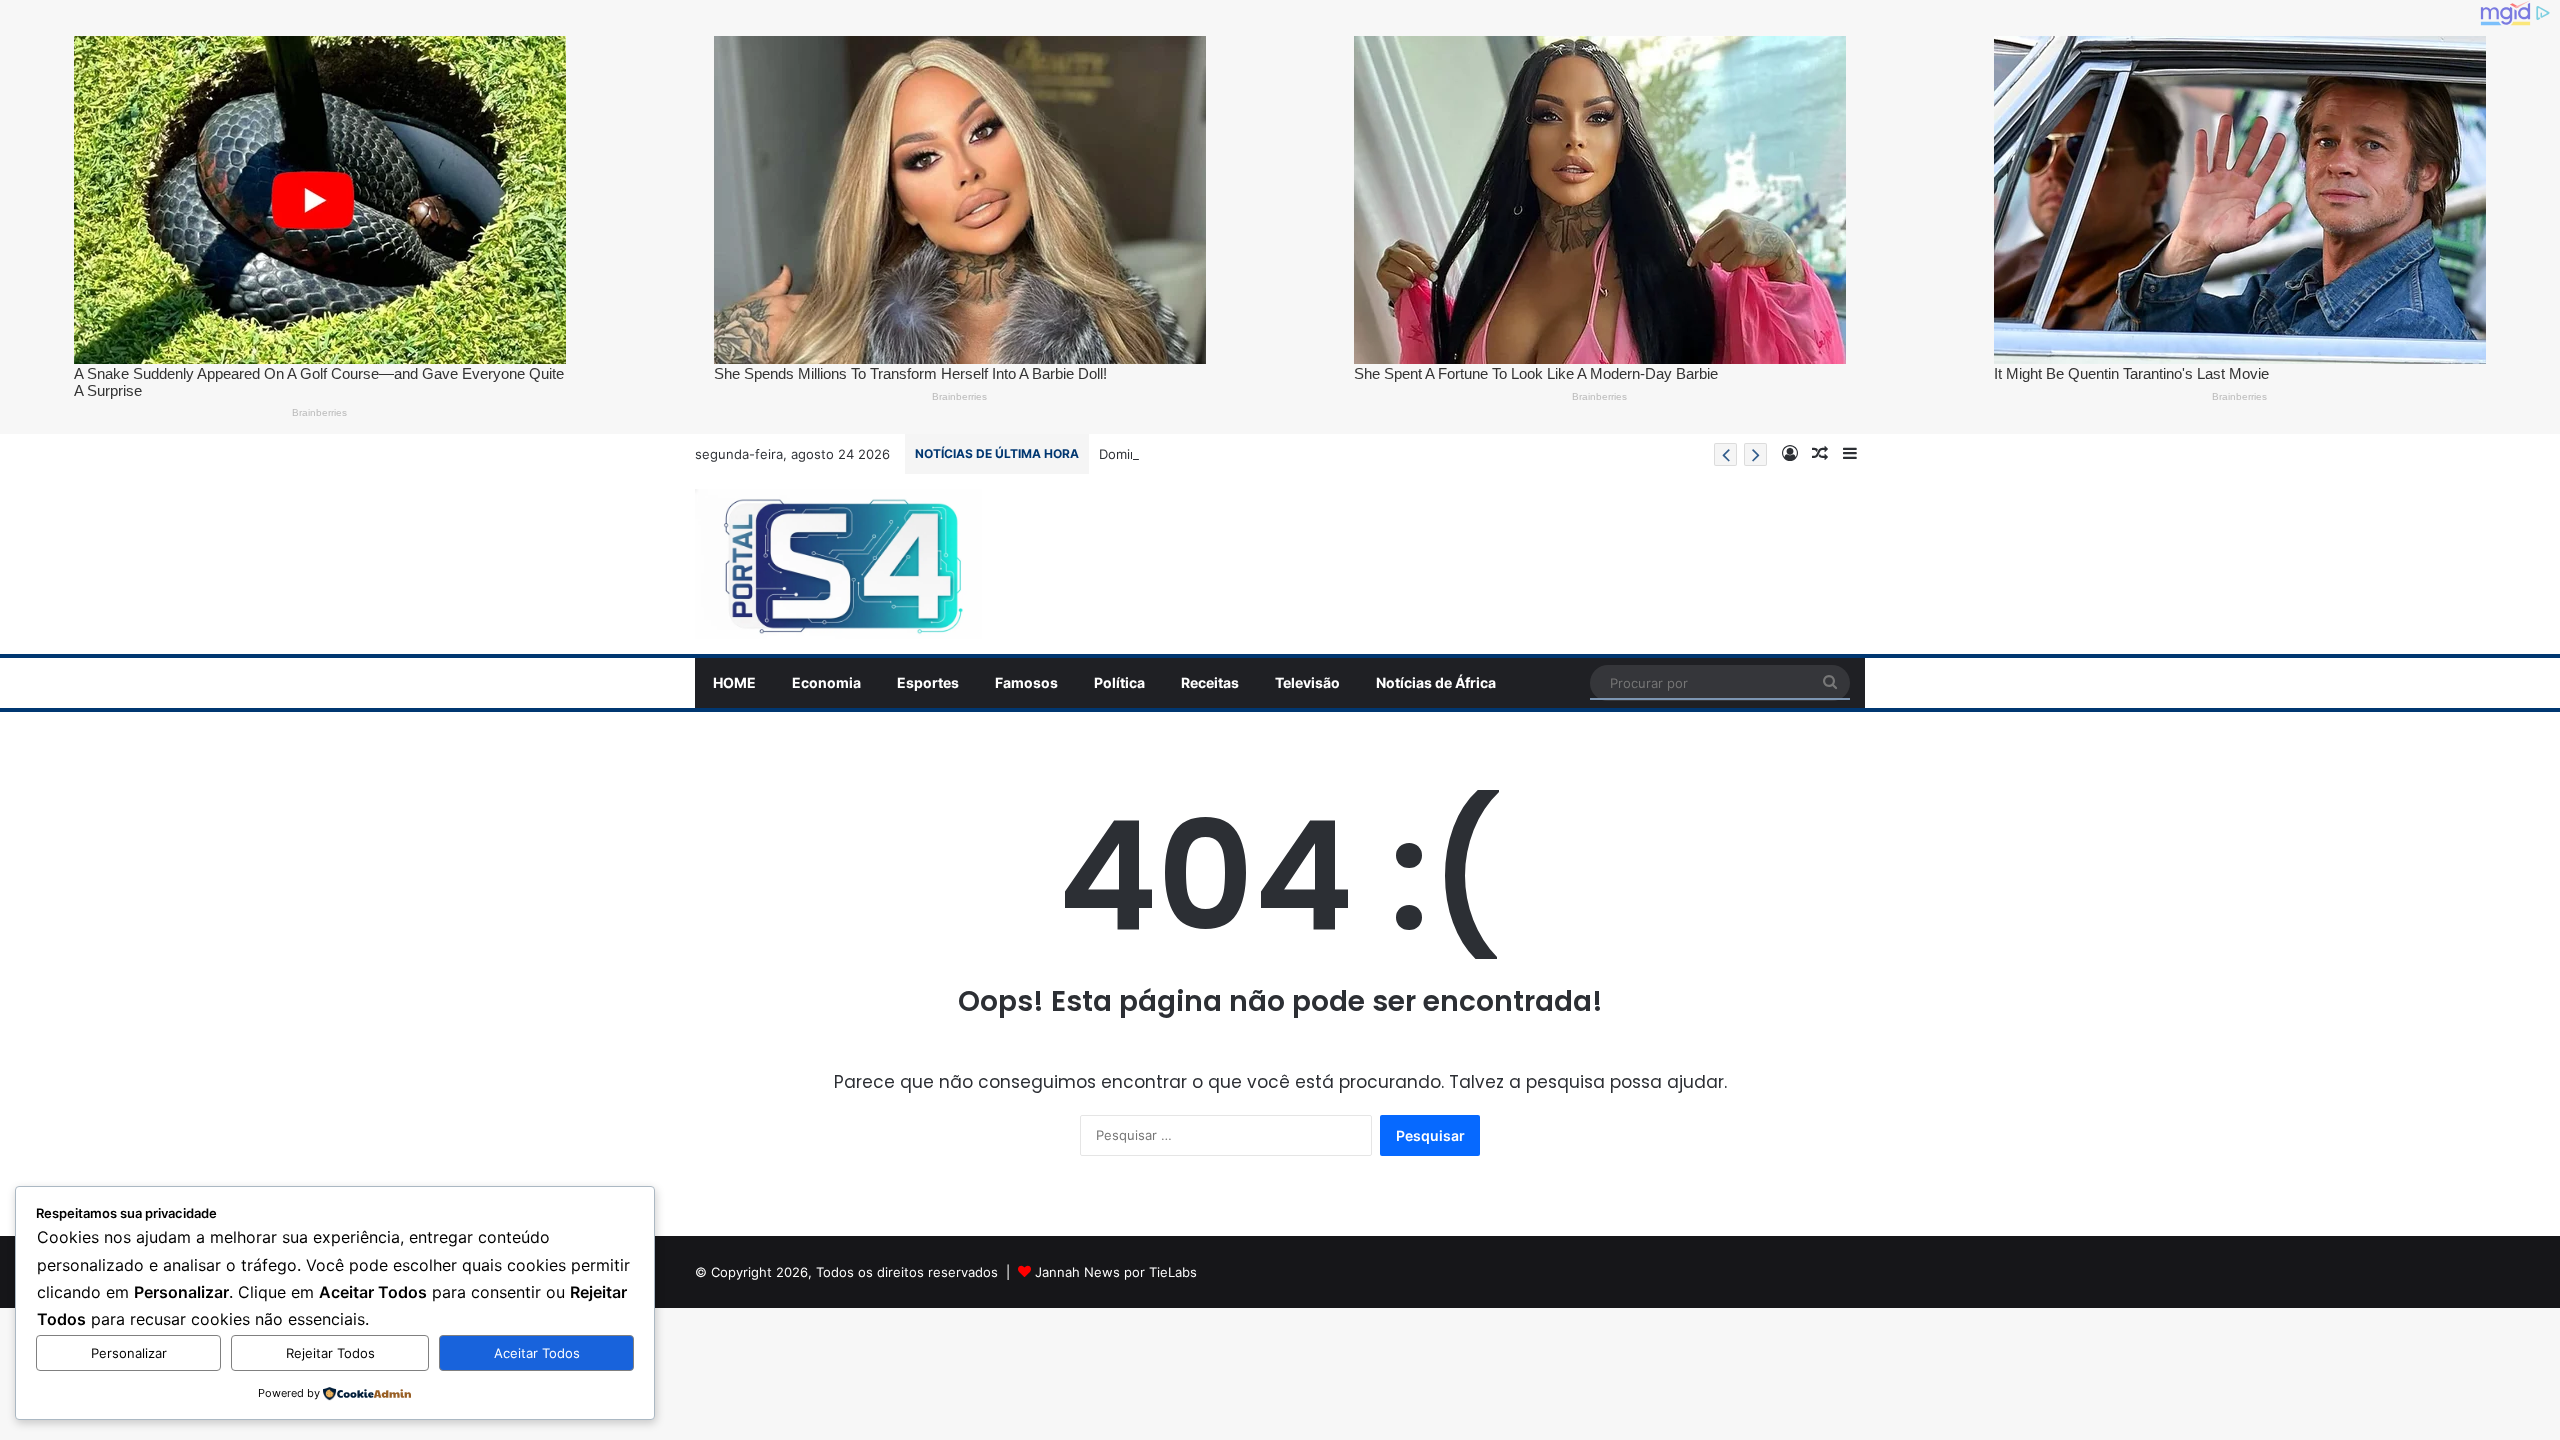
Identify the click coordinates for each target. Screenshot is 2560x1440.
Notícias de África (1436, 682)
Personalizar (129, 1353)
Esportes (928, 682)
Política (1119, 682)
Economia (826, 682)
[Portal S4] (838, 564)
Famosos (1026, 682)
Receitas (1210, 682)
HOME (734, 682)
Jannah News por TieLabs (1116, 1272)
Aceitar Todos (537, 1353)
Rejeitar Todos (330, 1353)
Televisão (1307, 682)
